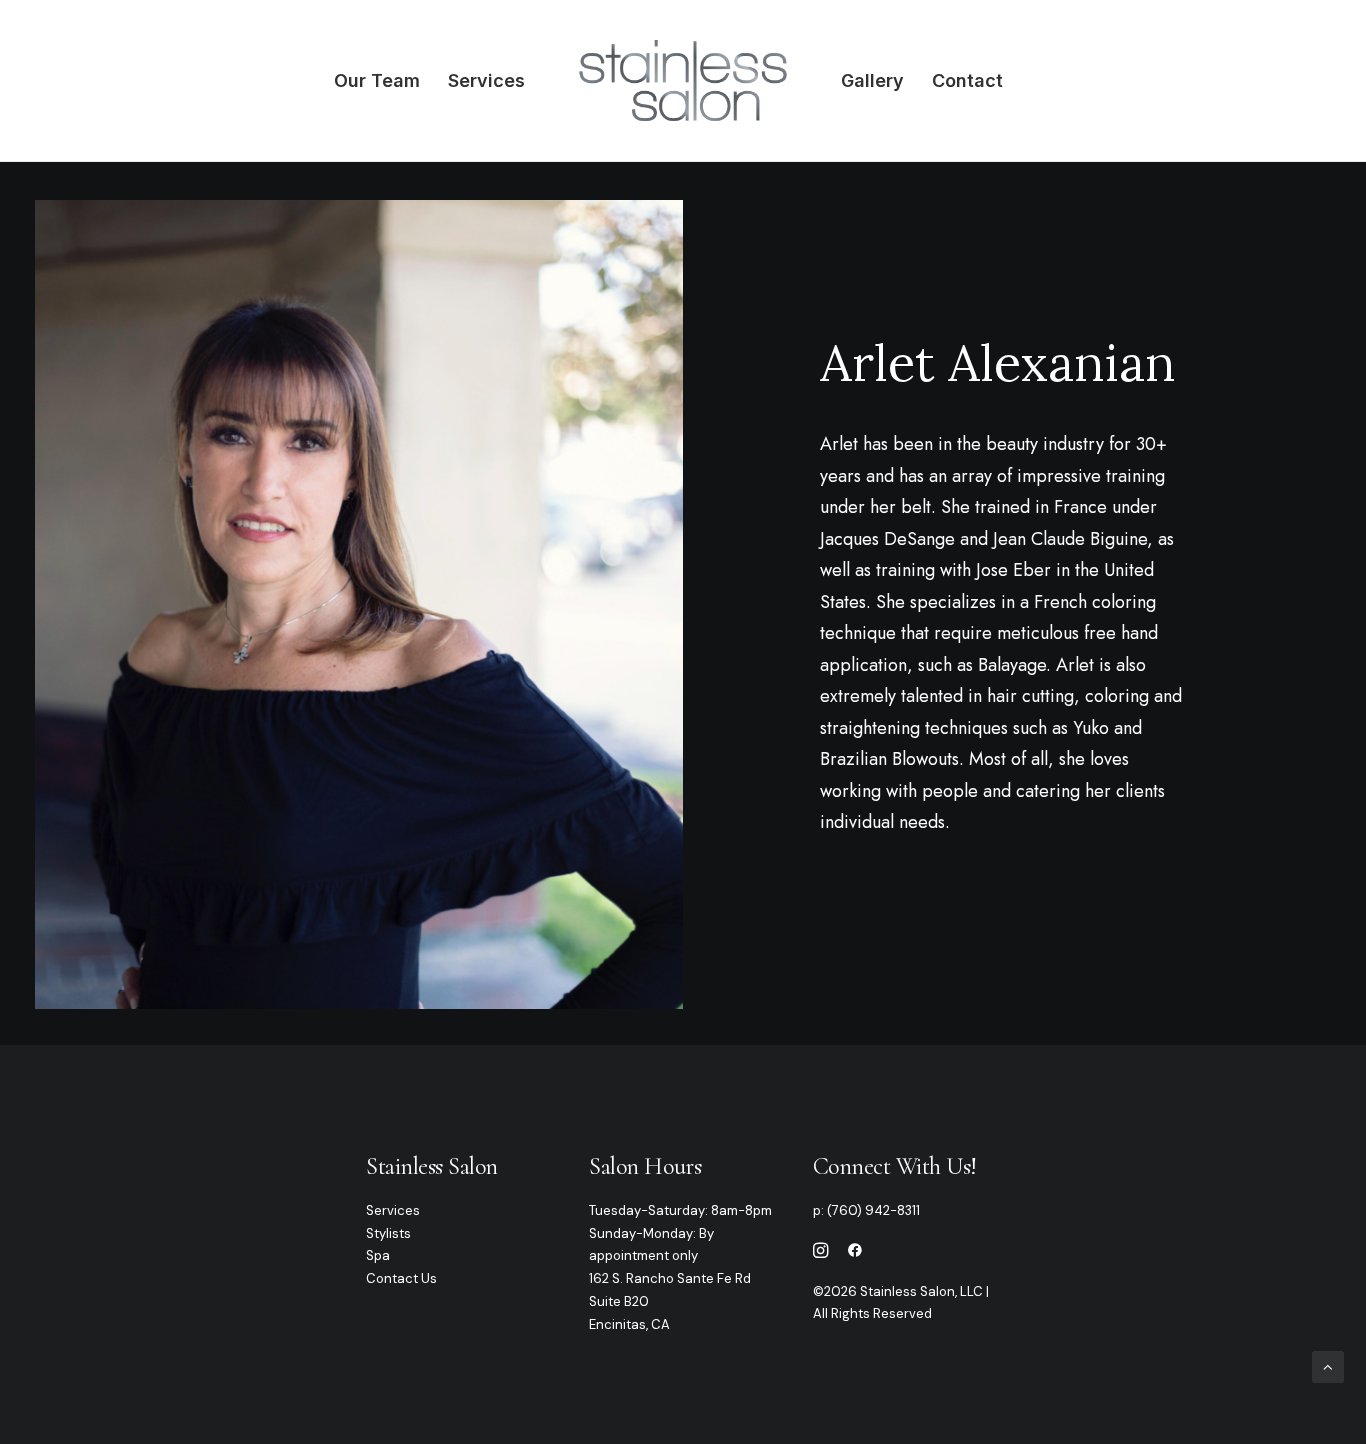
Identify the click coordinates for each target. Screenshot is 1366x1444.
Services (486, 80)
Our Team (377, 80)
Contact (967, 80)
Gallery (872, 80)
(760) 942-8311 (873, 1210)
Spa (378, 1255)
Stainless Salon (432, 1166)
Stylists (388, 1233)
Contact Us (401, 1278)
